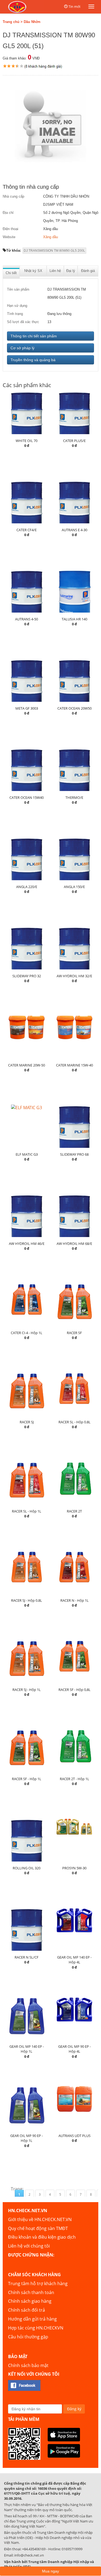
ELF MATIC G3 (27, 1154)
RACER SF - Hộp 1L (27, 1779)
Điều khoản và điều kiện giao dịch (42, 2237)
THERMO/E (74, 797)
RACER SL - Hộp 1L (27, 1511)
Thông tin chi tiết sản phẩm (34, 336)
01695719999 (72, 2549)
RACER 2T (74, 1511)
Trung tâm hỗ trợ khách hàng (38, 2284)
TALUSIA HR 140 (74, 619)
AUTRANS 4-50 (27, 619)
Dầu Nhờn (32, 22)
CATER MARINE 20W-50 (27, 1065)
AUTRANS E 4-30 (74, 530)
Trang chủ (11, 22)
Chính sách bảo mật (28, 2365)
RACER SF (74, 1333)
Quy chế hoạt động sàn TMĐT (38, 2228)
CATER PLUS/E (74, 441)
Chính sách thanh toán (31, 2292)
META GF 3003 (27, 708)
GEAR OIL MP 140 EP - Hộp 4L (74, 1960)
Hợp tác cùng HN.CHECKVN (36, 2328)
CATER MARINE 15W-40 (74, 1065)
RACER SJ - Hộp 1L (27, 1690)
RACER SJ (27, 1422)
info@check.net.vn (29, 2555)
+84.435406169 (34, 2549)
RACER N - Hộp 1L (74, 1600)
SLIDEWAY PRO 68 (74, 1154)
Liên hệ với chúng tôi (29, 2246)
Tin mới (74, 6)
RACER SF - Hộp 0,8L (74, 1690)
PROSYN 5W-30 (74, 1868)
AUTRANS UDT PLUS (74, 2136)
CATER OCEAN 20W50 (74, 708)
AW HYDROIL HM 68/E (74, 1244)
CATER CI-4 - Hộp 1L (27, 1333)
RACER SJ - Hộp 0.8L (27, 1600)
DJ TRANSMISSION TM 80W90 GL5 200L (54, 251)
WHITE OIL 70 (27, 441)
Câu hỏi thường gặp (28, 2337)
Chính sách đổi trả (27, 2310)
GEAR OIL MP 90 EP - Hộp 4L (74, 2049)
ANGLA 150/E (74, 887)
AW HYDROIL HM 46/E (27, 1244)
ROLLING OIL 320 (27, 1868)
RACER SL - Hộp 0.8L (74, 1422)
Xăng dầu (50, 237)
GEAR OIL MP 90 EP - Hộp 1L (27, 2138)
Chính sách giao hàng (30, 2301)
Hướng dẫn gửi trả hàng (32, 2319)
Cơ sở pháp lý (22, 348)
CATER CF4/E (27, 530)
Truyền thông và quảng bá (33, 360)
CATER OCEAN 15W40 (27, 797)
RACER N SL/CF (27, 1957)
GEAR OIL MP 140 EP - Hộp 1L (27, 2049)
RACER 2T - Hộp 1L (74, 1779)
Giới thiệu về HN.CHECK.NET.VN (40, 2219)
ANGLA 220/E (27, 887)
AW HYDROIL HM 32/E (74, 976)
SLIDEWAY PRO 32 (27, 976)
